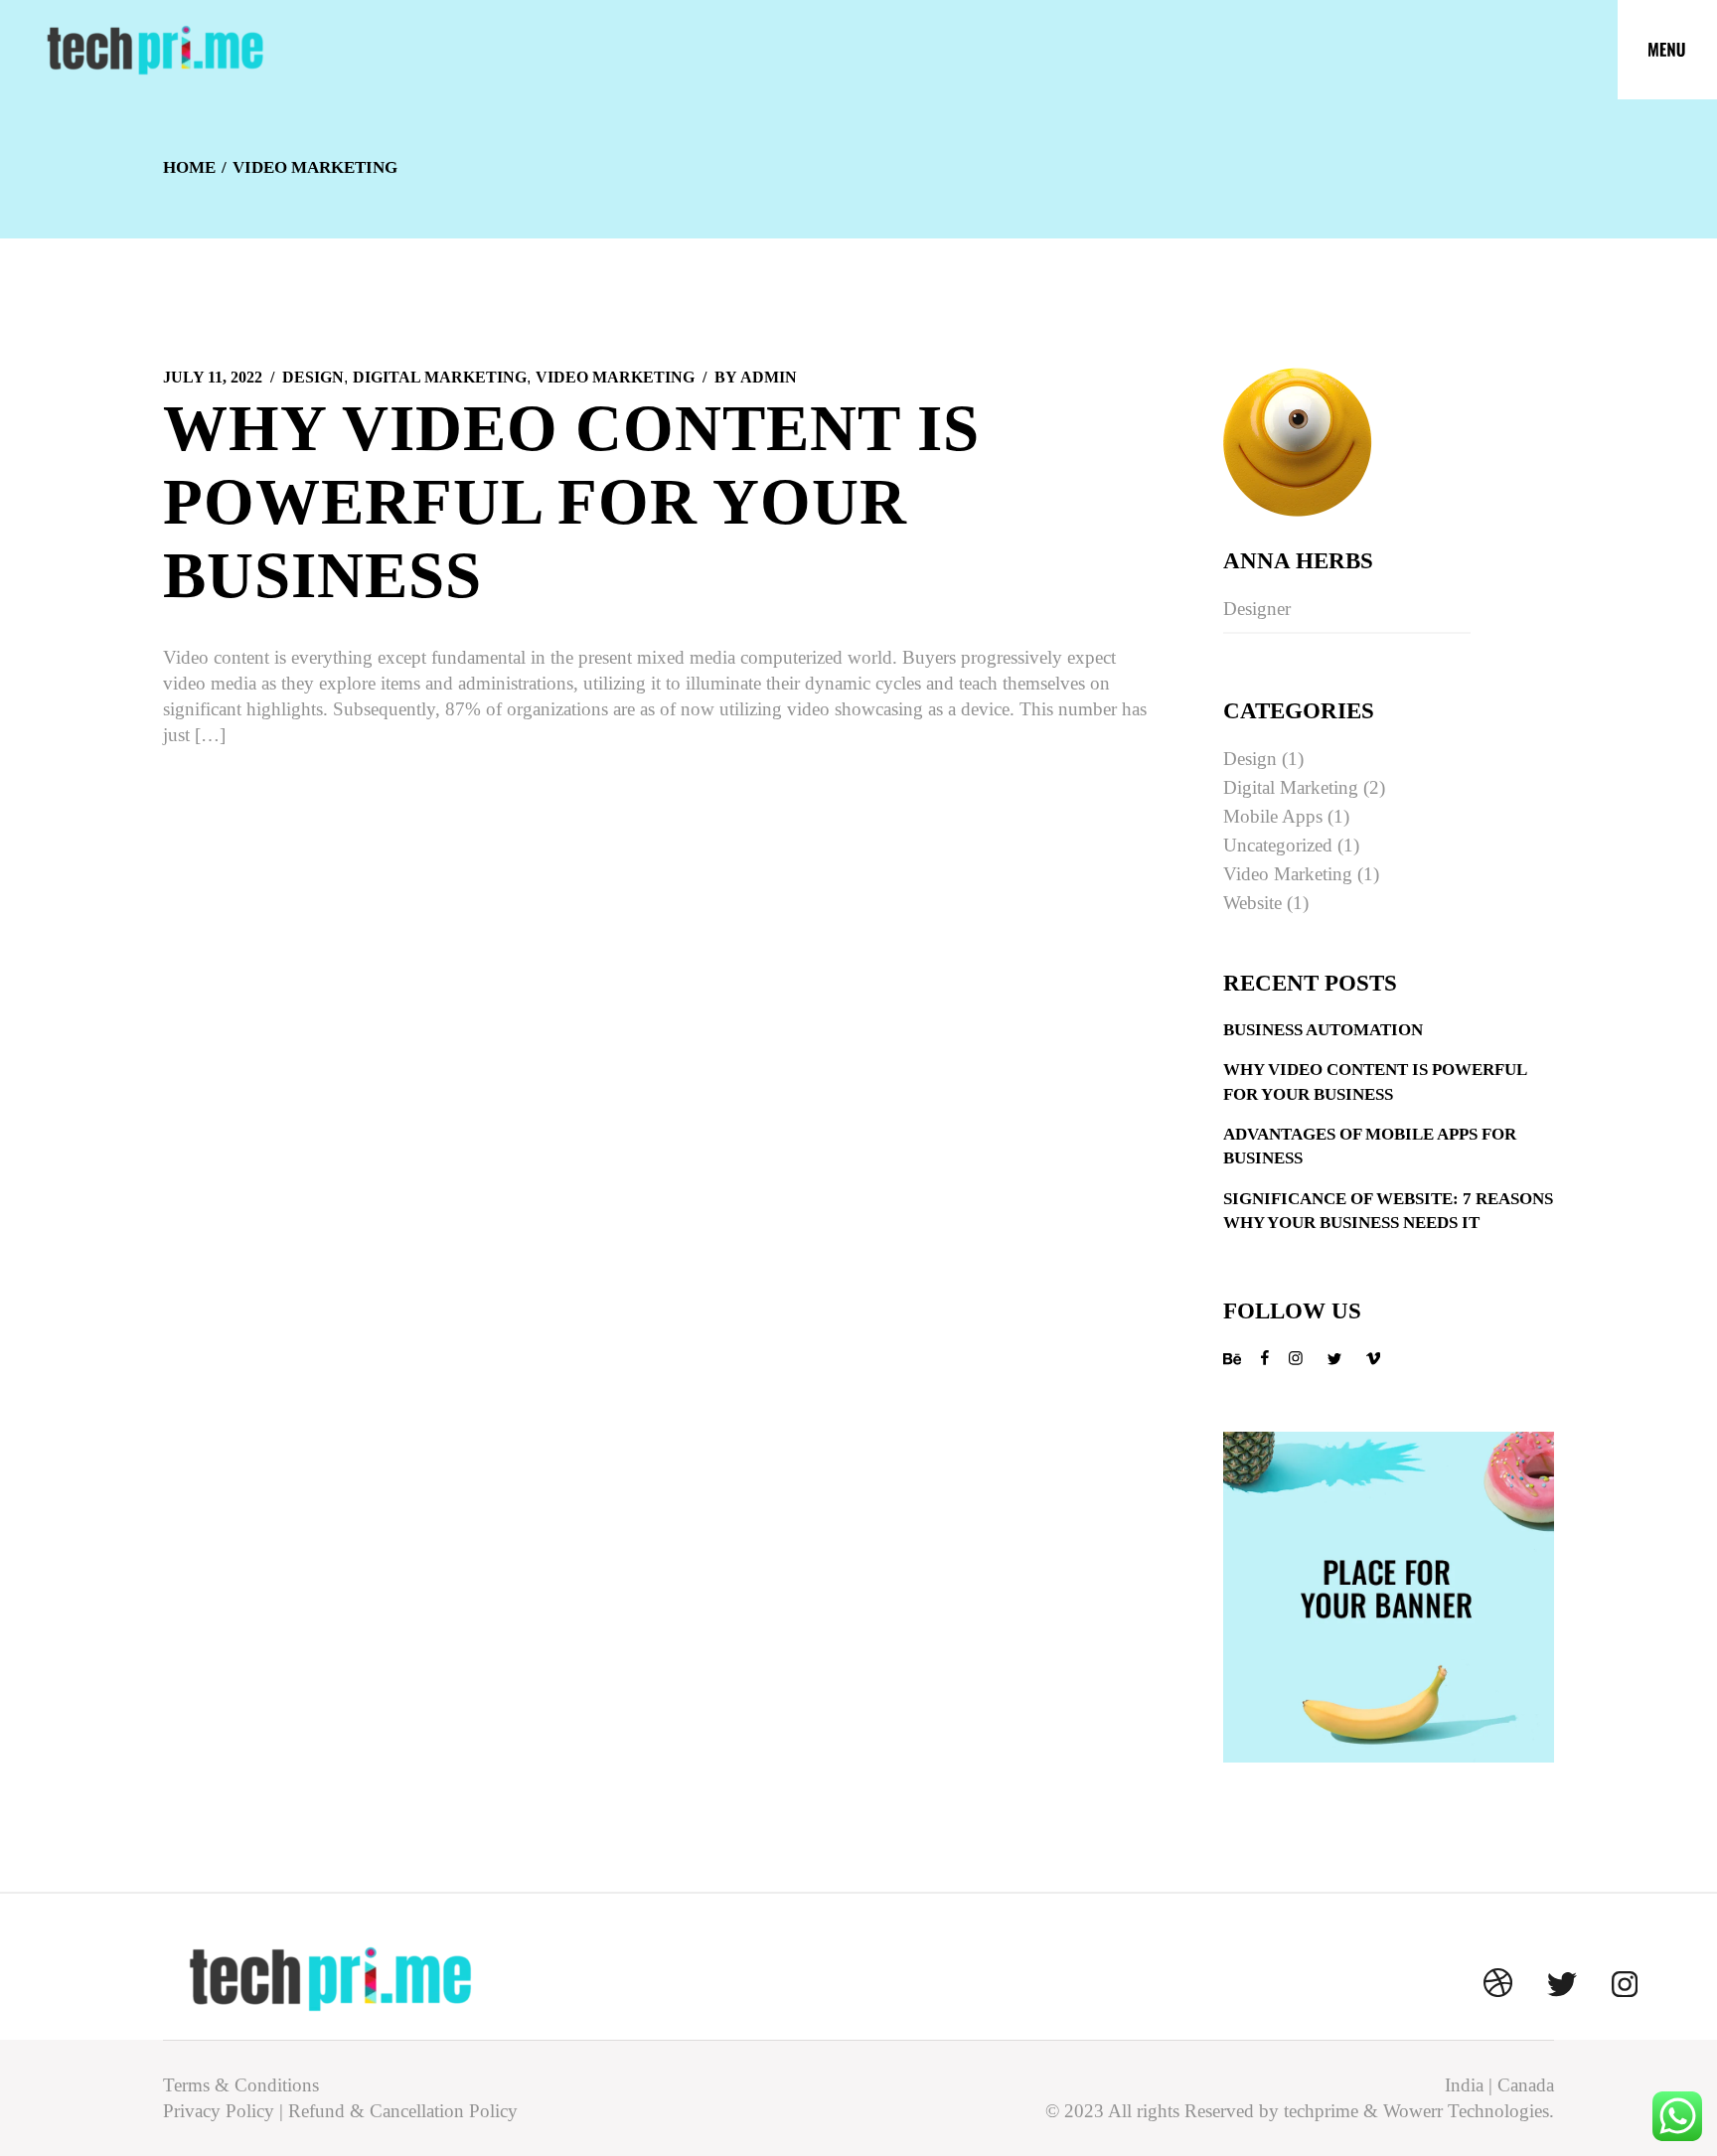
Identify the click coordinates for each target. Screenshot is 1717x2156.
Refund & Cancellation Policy (403, 2111)
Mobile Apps (1273, 816)
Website (1252, 903)
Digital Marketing (440, 377)
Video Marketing (615, 377)
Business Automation (1323, 1030)
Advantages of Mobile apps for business (1370, 1146)
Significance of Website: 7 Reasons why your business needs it (1388, 1211)
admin (756, 377)
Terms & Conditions (241, 2085)
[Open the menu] (1667, 50)
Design (313, 377)
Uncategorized (1278, 845)
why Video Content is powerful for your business (571, 502)
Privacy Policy (219, 2111)
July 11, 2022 (213, 377)
